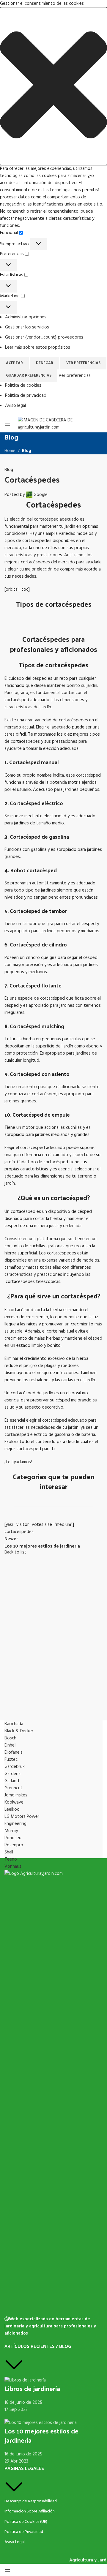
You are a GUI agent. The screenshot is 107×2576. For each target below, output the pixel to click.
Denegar (45, 363)
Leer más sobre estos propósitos (38, 347)
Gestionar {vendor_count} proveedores (44, 337)
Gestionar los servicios (27, 327)
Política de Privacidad (24, 2532)
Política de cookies (23, 385)
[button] (53, 86)
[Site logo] (53, 423)
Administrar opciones (26, 317)
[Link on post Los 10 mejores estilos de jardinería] (53, 1490)
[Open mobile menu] (7, 424)
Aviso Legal (15, 2542)
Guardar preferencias (29, 376)
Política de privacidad (26, 396)
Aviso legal (15, 406)
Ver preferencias (83, 363)
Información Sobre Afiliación (30, 2511)
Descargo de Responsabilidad (31, 2501)
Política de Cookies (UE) (26, 2522)
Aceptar (14, 363)
